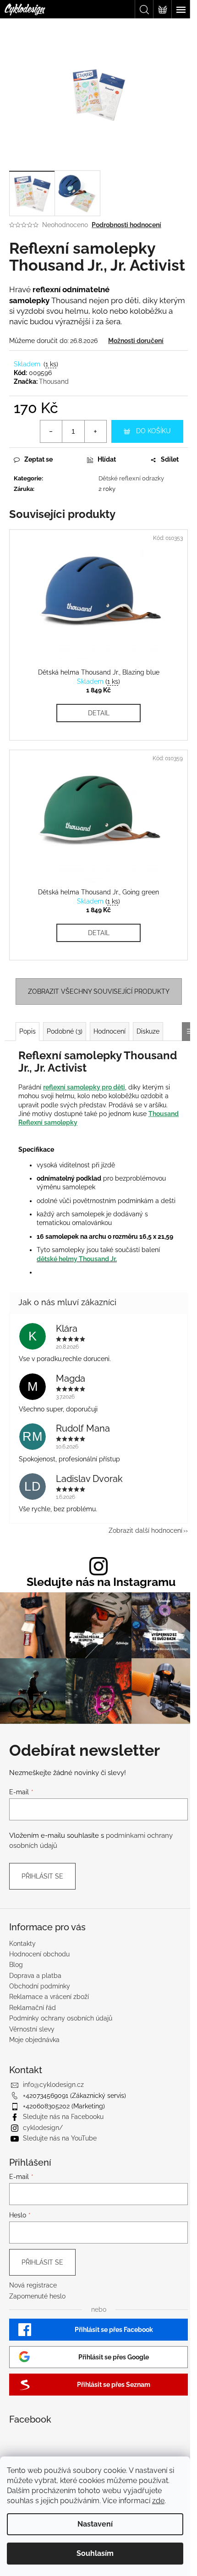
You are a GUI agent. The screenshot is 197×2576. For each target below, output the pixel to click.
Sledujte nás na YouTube (60, 2138)
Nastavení (95, 2524)
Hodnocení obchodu (39, 1954)
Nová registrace (33, 2285)
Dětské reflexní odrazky (131, 478)
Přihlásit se (42, 1876)
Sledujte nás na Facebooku (63, 2117)
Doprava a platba (35, 1976)
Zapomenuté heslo (37, 2296)
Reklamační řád (33, 2008)
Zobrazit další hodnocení (145, 1530)
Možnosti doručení (136, 341)
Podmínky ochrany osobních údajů (61, 2018)
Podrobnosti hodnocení (126, 225)
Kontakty (22, 1944)
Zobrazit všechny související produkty (99, 991)
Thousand (54, 381)
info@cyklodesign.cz (53, 2085)
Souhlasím (95, 2553)
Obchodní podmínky (40, 1986)
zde (158, 2501)
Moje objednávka (34, 2040)
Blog (16, 1965)
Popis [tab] (27, 1031)
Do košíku (153, 431)
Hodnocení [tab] (109, 1031)
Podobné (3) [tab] (65, 1031)
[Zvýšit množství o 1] (95, 431)
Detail (99, 713)
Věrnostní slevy (32, 2029)
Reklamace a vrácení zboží (49, 1997)
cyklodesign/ (43, 2128)
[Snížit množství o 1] (51, 431)
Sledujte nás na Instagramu (101, 1582)
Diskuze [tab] (148, 1031)
